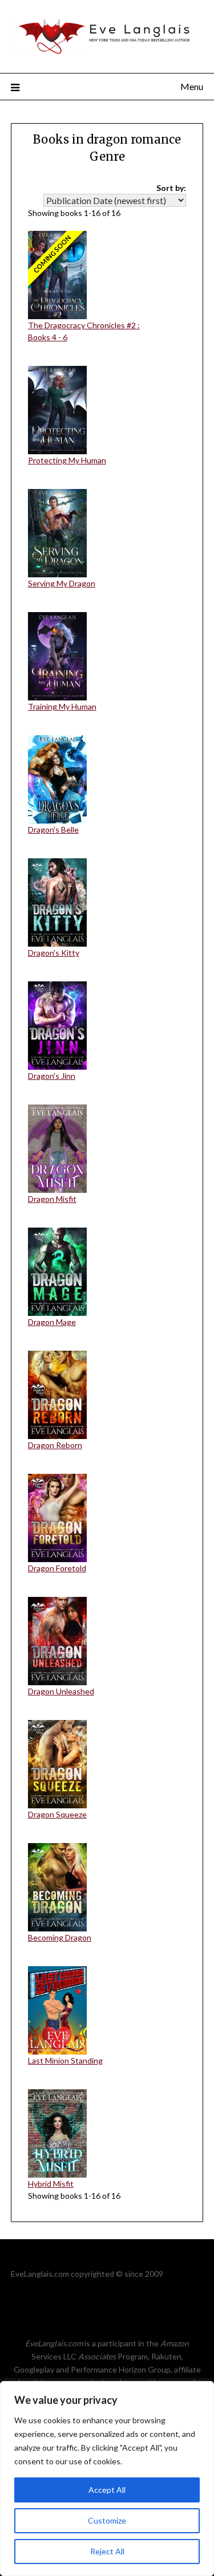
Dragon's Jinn (52, 1076)
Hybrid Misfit (51, 2184)
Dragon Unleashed (61, 1691)
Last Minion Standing (65, 2061)
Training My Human (62, 706)
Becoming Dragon (60, 1937)
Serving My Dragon (62, 583)
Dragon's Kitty (54, 953)
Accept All (107, 2490)
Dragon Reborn (55, 1445)
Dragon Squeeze (57, 1814)
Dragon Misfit (52, 1199)
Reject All (107, 2551)
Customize (107, 2520)
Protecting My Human (67, 460)
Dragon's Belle (53, 830)
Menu (192, 86)
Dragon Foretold (57, 1568)
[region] (107, 2479)
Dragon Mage (52, 1322)
